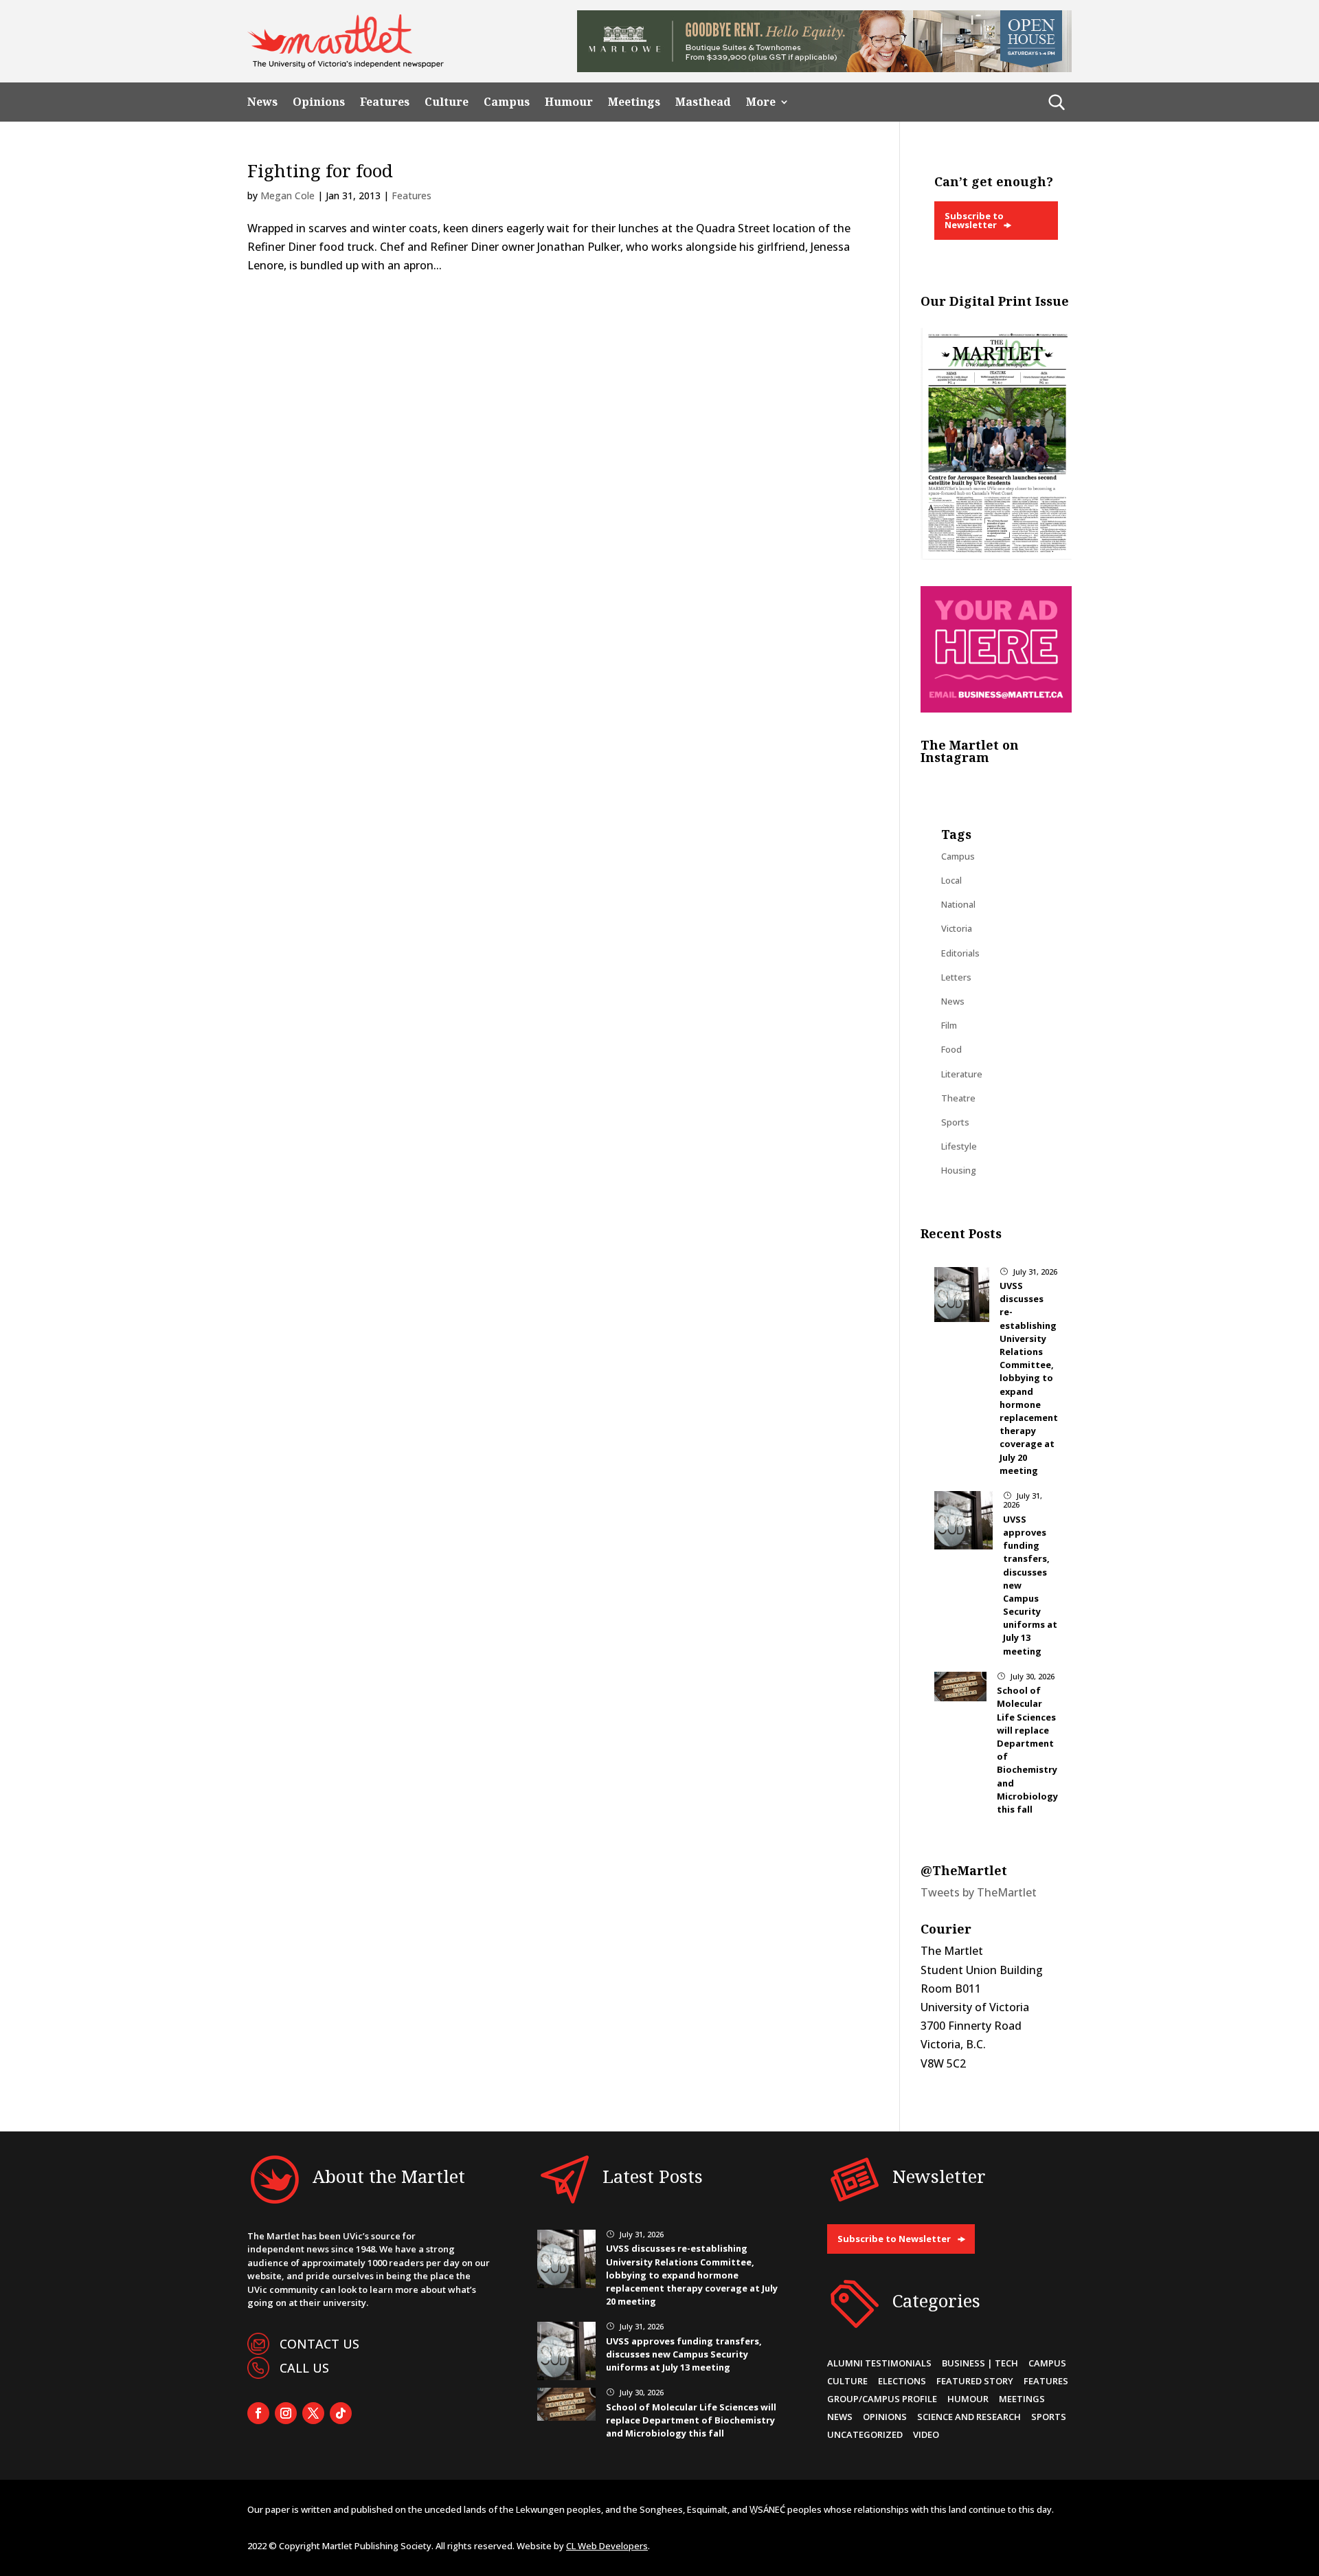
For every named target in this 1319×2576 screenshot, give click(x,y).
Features (385, 102)
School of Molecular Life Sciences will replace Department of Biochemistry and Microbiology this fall (691, 2420)
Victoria (957, 928)
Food (951, 1049)
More (761, 102)
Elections (902, 2381)
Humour (569, 102)
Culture (447, 102)
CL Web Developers (607, 2546)
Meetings (634, 102)
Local (951, 880)
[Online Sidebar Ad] (996, 708)
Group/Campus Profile (882, 2399)
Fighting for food (320, 170)
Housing (959, 1170)
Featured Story (975, 2381)
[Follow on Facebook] (258, 2413)
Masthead (703, 102)
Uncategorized (865, 2434)
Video (926, 2434)
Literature (962, 1074)
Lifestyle (959, 1146)
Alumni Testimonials (879, 2363)
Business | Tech (980, 2363)
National (958, 904)
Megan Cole (288, 195)
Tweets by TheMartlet (979, 1892)
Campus (507, 102)
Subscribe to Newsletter (974, 220)
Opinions (319, 102)
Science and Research (969, 2417)
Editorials (960, 953)
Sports (955, 1122)
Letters (956, 977)
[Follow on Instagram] (286, 2413)
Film (949, 1025)
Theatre (958, 1098)
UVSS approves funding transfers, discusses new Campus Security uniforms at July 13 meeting (684, 2354)
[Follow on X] (313, 2413)
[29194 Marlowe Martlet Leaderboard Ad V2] (824, 68)
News (262, 102)
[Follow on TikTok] (341, 2413)
